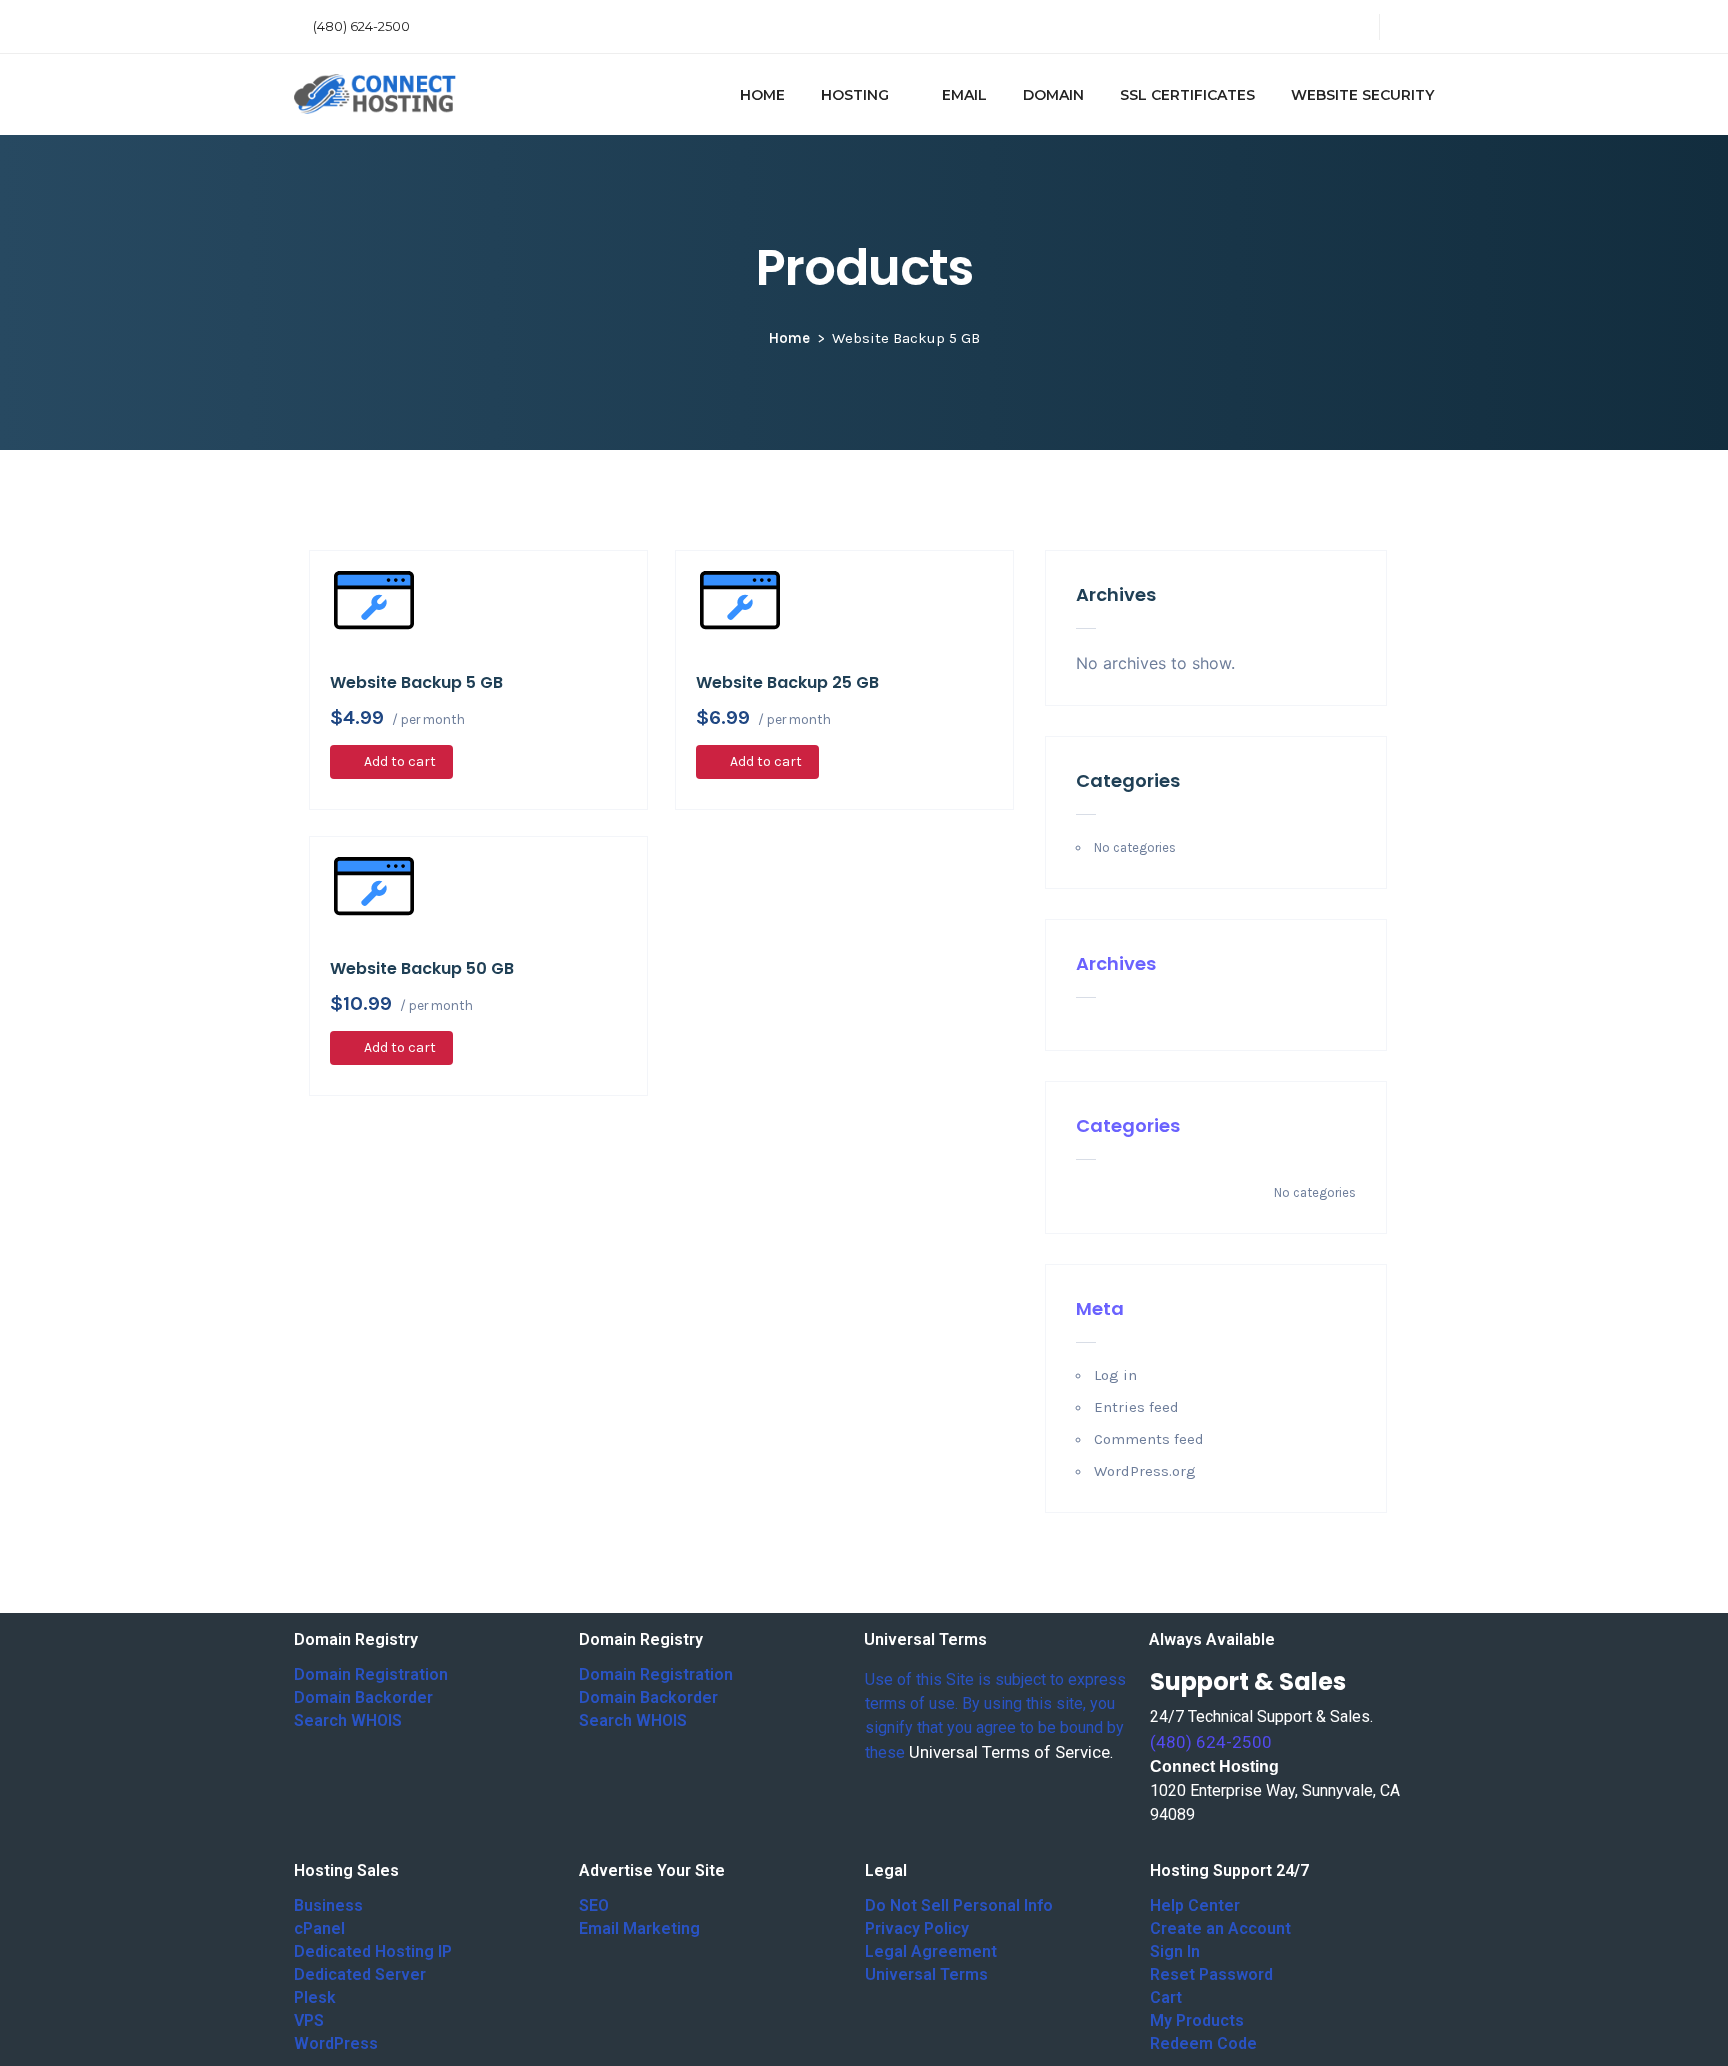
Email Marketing (639, 1928)
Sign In (1175, 1951)
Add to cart (400, 761)
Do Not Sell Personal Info (959, 1905)
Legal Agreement (931, 1951)
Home (789, 338)
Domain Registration (371, 1674)
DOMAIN (1053, 95)
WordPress (336, 2043)
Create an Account (1220, 1928)
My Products (1197, 2020)
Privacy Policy (917, 1928)
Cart (1166, 1997)
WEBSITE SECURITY (1362, 95)
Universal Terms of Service (1009, 1752)
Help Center (1195, 1905)
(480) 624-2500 (361, 26)
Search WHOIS (348, 1720)
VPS (309, 2020)
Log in (1115, 1375)
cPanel (319, 1928)
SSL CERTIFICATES (1187, 95)
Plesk (315, 1997)
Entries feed (1136, 1407)
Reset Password (1211, 1974)
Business (328, 1905)
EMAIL (964, 95)
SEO (594, 1905)
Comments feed (1149, 1439)
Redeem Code (1203, 2043)
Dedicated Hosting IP (373, 1951)
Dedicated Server (360, 1974)
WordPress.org (1145, 1471)
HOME (762, 95)
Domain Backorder (363, 1697)
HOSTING (855, 95)
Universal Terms (926, 1974)
